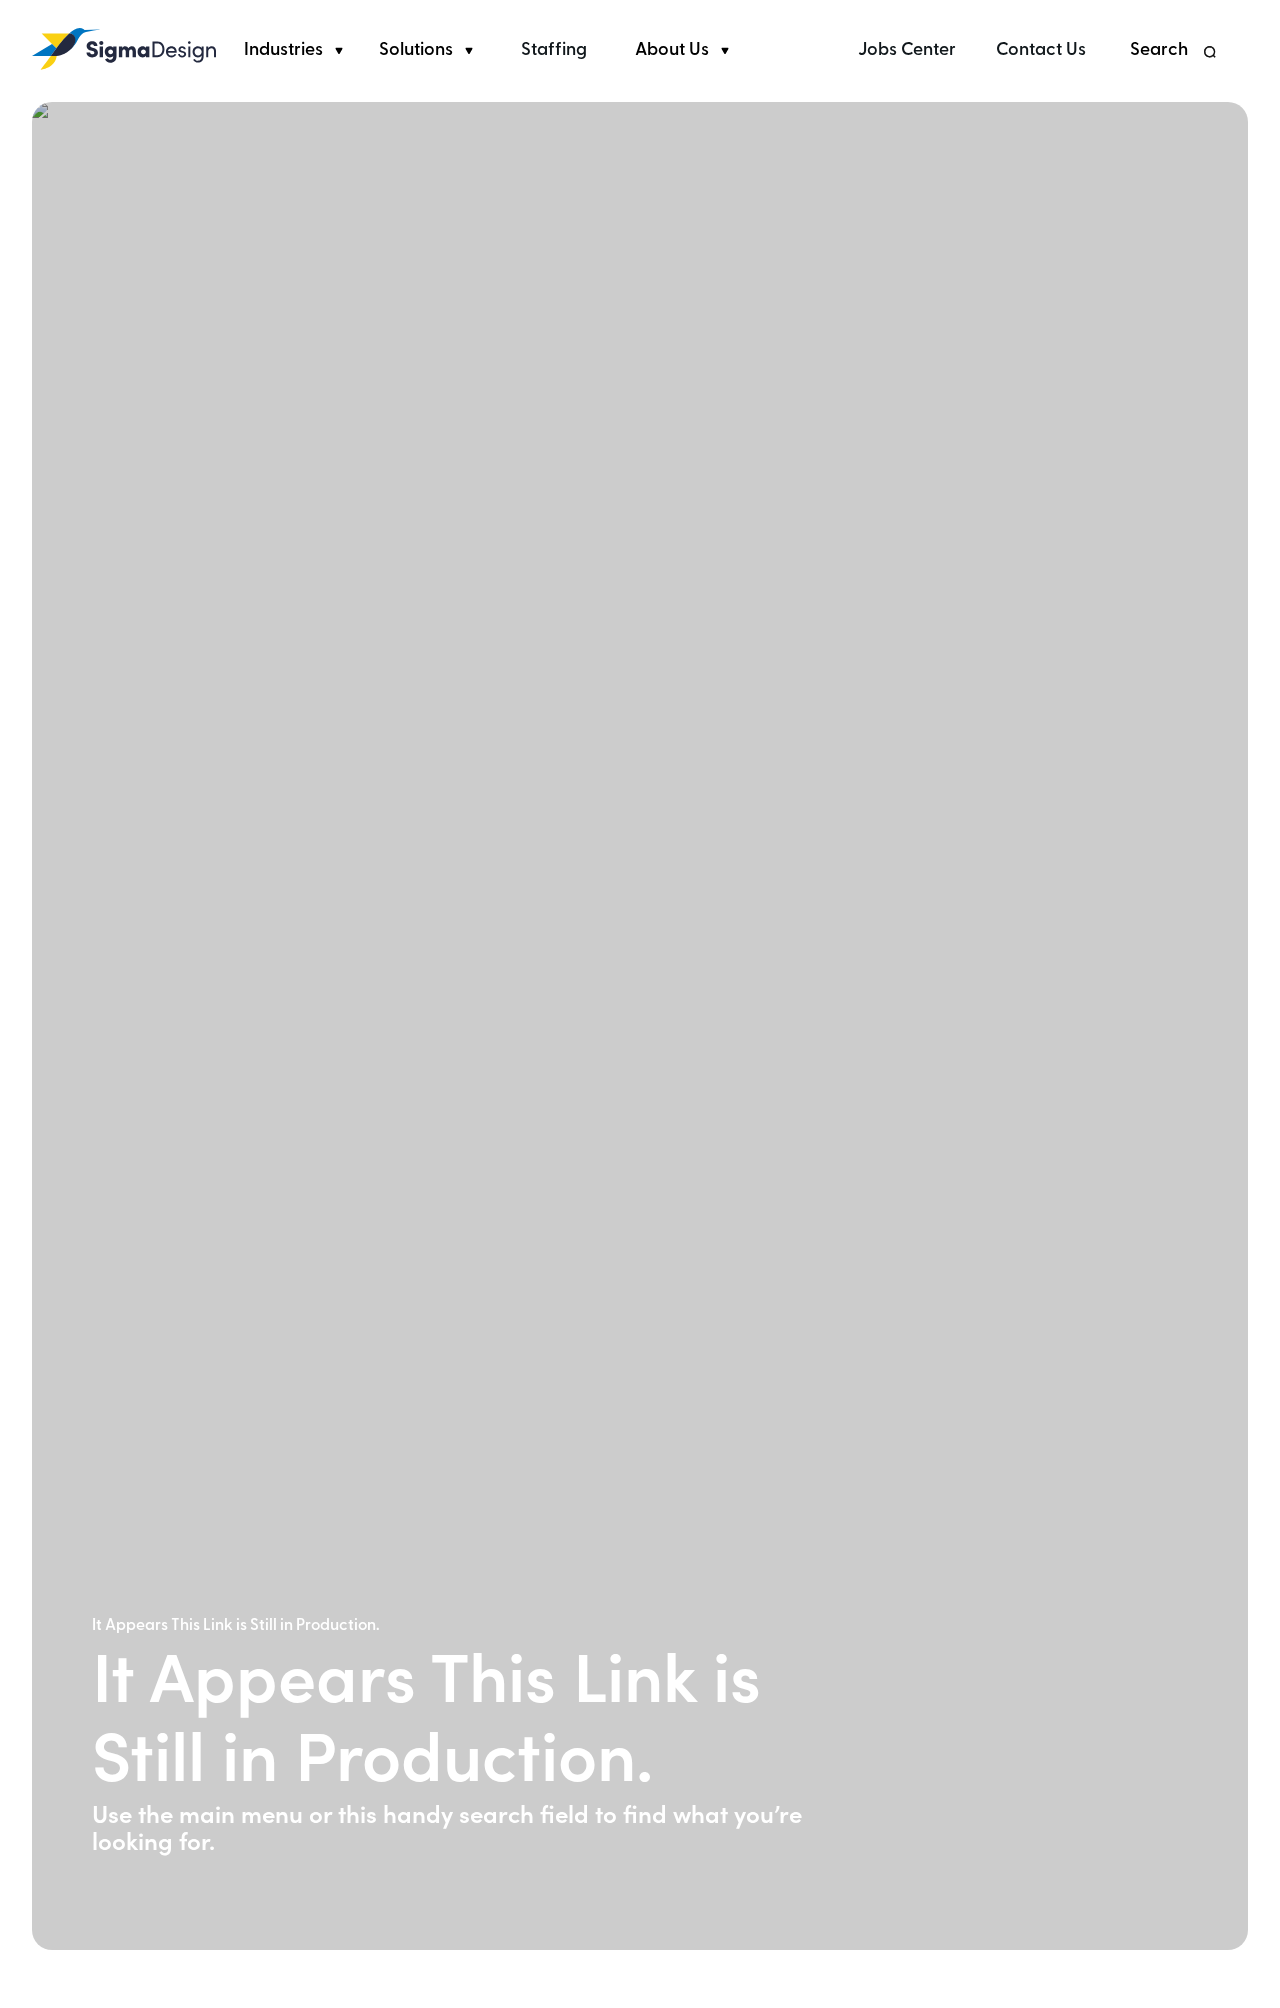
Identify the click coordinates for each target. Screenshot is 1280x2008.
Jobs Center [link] (907, 51)
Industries (283, 51)
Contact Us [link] (1041, 51)
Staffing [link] (554, 51)
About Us (672, 51)
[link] (124, 49)
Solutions (416, 51)
